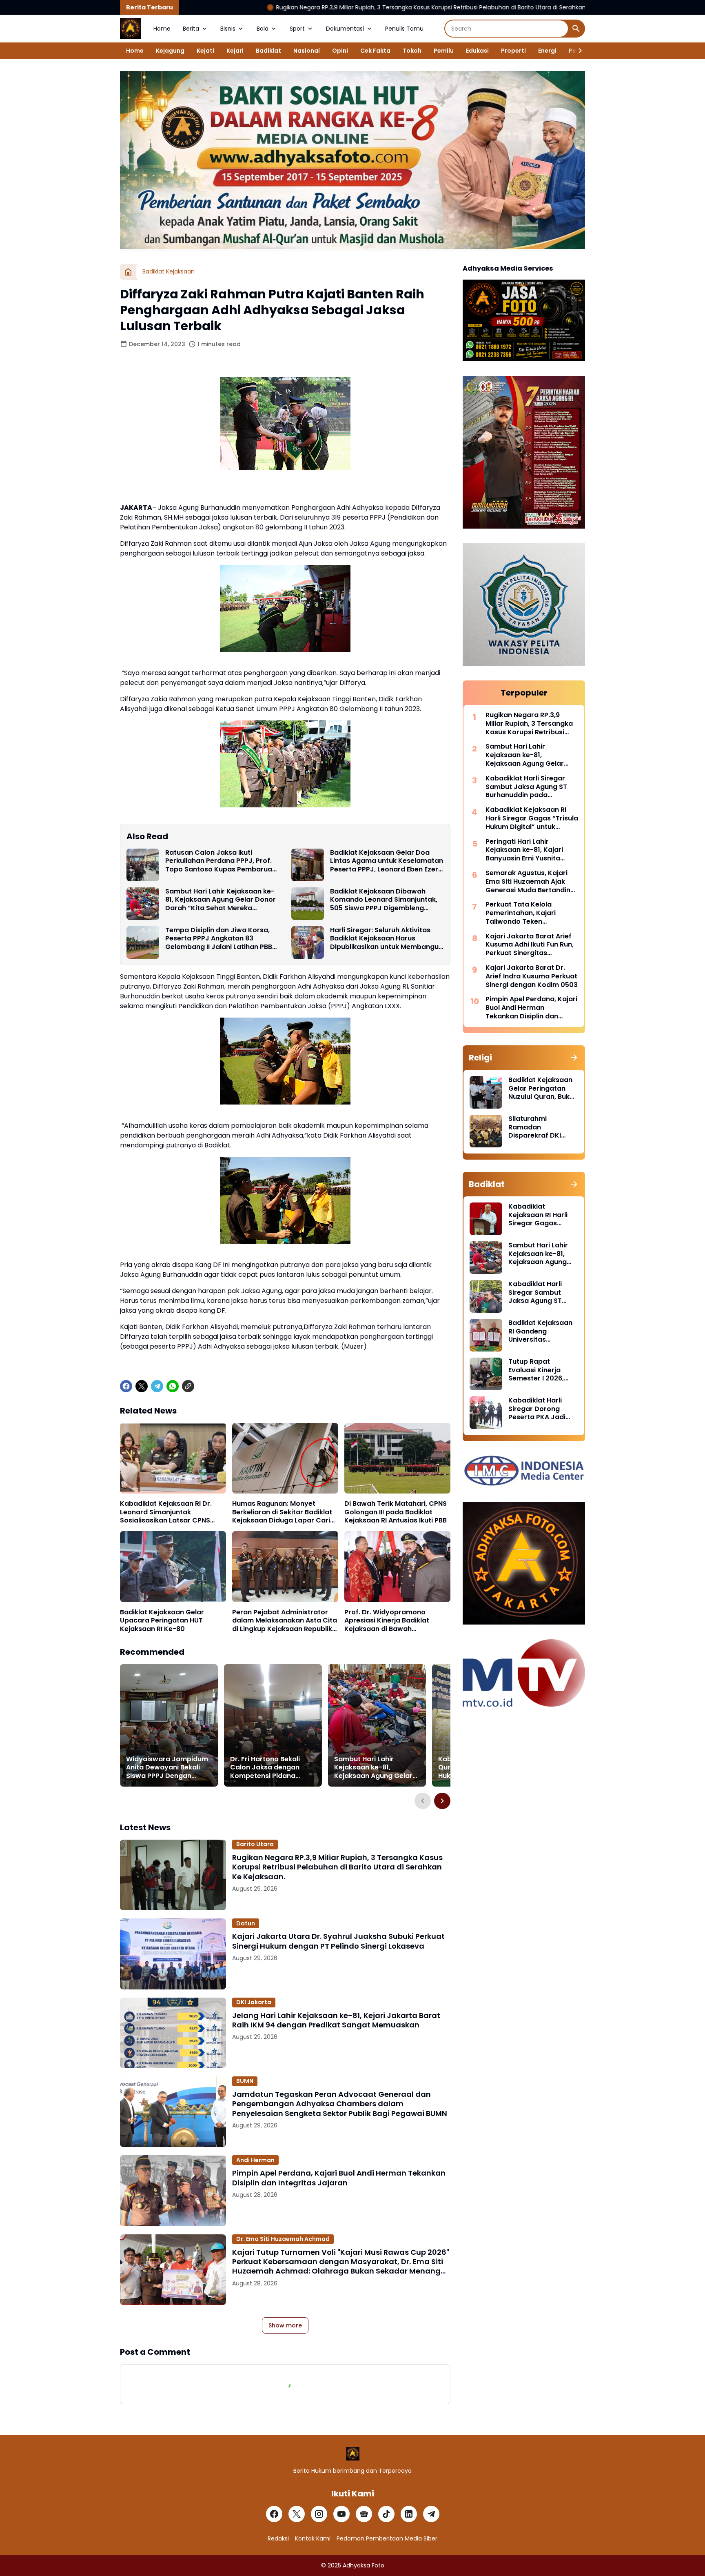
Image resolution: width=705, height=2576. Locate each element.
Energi (547, 51)
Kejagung (170, 51)
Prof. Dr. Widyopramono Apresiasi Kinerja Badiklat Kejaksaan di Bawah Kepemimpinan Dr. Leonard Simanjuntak (390, 1621)
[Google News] (364, 2514)
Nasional (307, 51)
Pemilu (444, 51)
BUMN (245, 2081)
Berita (191, 29)
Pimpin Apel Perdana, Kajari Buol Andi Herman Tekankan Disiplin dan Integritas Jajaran (339, 2178)
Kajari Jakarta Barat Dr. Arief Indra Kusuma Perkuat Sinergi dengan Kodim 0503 (532, 976)
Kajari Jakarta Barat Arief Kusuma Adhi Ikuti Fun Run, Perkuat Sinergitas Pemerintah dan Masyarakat (530, 945)
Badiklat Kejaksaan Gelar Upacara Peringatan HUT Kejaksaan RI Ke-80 (162, 1621)
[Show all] (574, 1058)
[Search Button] (576, 29)
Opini (340, 51)
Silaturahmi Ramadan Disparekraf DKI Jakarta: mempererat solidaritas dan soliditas (535, 1127)
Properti (513, 51)
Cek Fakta (375, 51)
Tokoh (412, 51)
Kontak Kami (313, 2538)
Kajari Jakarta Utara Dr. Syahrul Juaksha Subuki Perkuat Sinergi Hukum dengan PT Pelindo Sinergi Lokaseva (338, 1941)
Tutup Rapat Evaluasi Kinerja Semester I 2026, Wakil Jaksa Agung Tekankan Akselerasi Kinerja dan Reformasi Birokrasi (543, 1370)
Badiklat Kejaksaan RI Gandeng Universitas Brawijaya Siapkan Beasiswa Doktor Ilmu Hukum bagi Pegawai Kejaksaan (541, 1331)
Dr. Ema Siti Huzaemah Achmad (283, 2239)
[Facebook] (126, 1386)
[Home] (128, 272)
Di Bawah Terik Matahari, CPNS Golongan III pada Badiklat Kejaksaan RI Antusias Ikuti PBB (396, 1512)
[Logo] (353, 2454)
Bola (263, 29)
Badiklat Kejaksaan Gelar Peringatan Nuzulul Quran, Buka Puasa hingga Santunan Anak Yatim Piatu (541, 1089)
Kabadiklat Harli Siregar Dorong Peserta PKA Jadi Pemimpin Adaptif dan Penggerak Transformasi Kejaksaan (538, 1409)
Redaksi (278, 2538)
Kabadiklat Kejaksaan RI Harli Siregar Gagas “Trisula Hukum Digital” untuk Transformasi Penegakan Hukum (532, 818)
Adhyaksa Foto (364, 2565)
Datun (246, 1923)
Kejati (205, 51)
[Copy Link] (188, 1386)
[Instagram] (319, 2514)
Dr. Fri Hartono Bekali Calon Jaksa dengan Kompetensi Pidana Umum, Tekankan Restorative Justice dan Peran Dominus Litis (270, 1768)
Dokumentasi (345, 29)
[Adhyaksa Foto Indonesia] (131, 29)
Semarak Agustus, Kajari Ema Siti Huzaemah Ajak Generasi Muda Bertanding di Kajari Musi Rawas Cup (530, 882)
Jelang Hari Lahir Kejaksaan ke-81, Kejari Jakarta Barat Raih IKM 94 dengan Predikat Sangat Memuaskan (336, 2020)
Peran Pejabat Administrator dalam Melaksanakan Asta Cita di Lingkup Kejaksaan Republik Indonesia (285, 1621)
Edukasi (477, 51)
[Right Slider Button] (577, 51)
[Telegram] (157, 1386)
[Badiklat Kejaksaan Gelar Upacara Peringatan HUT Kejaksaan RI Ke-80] (173, 1566)
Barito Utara (255, 1844)
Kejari (235, 51)
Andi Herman (255, 2160)
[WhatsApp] (173, 1386)
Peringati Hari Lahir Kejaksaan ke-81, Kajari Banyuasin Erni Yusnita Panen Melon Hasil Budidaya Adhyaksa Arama (531, 850)
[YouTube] (341, 2514)
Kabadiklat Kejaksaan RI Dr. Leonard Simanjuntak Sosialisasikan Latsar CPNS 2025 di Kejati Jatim (166, 1512)
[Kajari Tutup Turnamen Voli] (173, 2270)
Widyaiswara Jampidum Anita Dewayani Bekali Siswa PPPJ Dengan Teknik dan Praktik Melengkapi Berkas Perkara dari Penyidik (167, 1768)
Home (162, 29)
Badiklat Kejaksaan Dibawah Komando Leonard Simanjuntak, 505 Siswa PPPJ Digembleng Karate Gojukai (384, 900)
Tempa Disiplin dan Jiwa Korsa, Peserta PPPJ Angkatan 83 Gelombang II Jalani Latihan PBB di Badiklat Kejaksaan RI (219, 939)
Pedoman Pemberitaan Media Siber (387, 2538)
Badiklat (268, 51)
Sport (297, 29)
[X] (142, 1386)
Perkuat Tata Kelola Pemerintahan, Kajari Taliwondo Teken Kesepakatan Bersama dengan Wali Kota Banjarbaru (524, 913)
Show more (285, 2325)
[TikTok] (386, 2514)
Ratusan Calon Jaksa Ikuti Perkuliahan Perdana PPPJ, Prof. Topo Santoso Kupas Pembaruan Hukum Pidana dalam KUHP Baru (221, 861)
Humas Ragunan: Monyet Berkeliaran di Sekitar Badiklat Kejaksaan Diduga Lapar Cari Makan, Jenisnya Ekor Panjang (283, 1512)
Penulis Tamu (404, 29)
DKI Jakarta (254, 2002)
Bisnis (228, 29)
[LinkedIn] (409, 2514)
